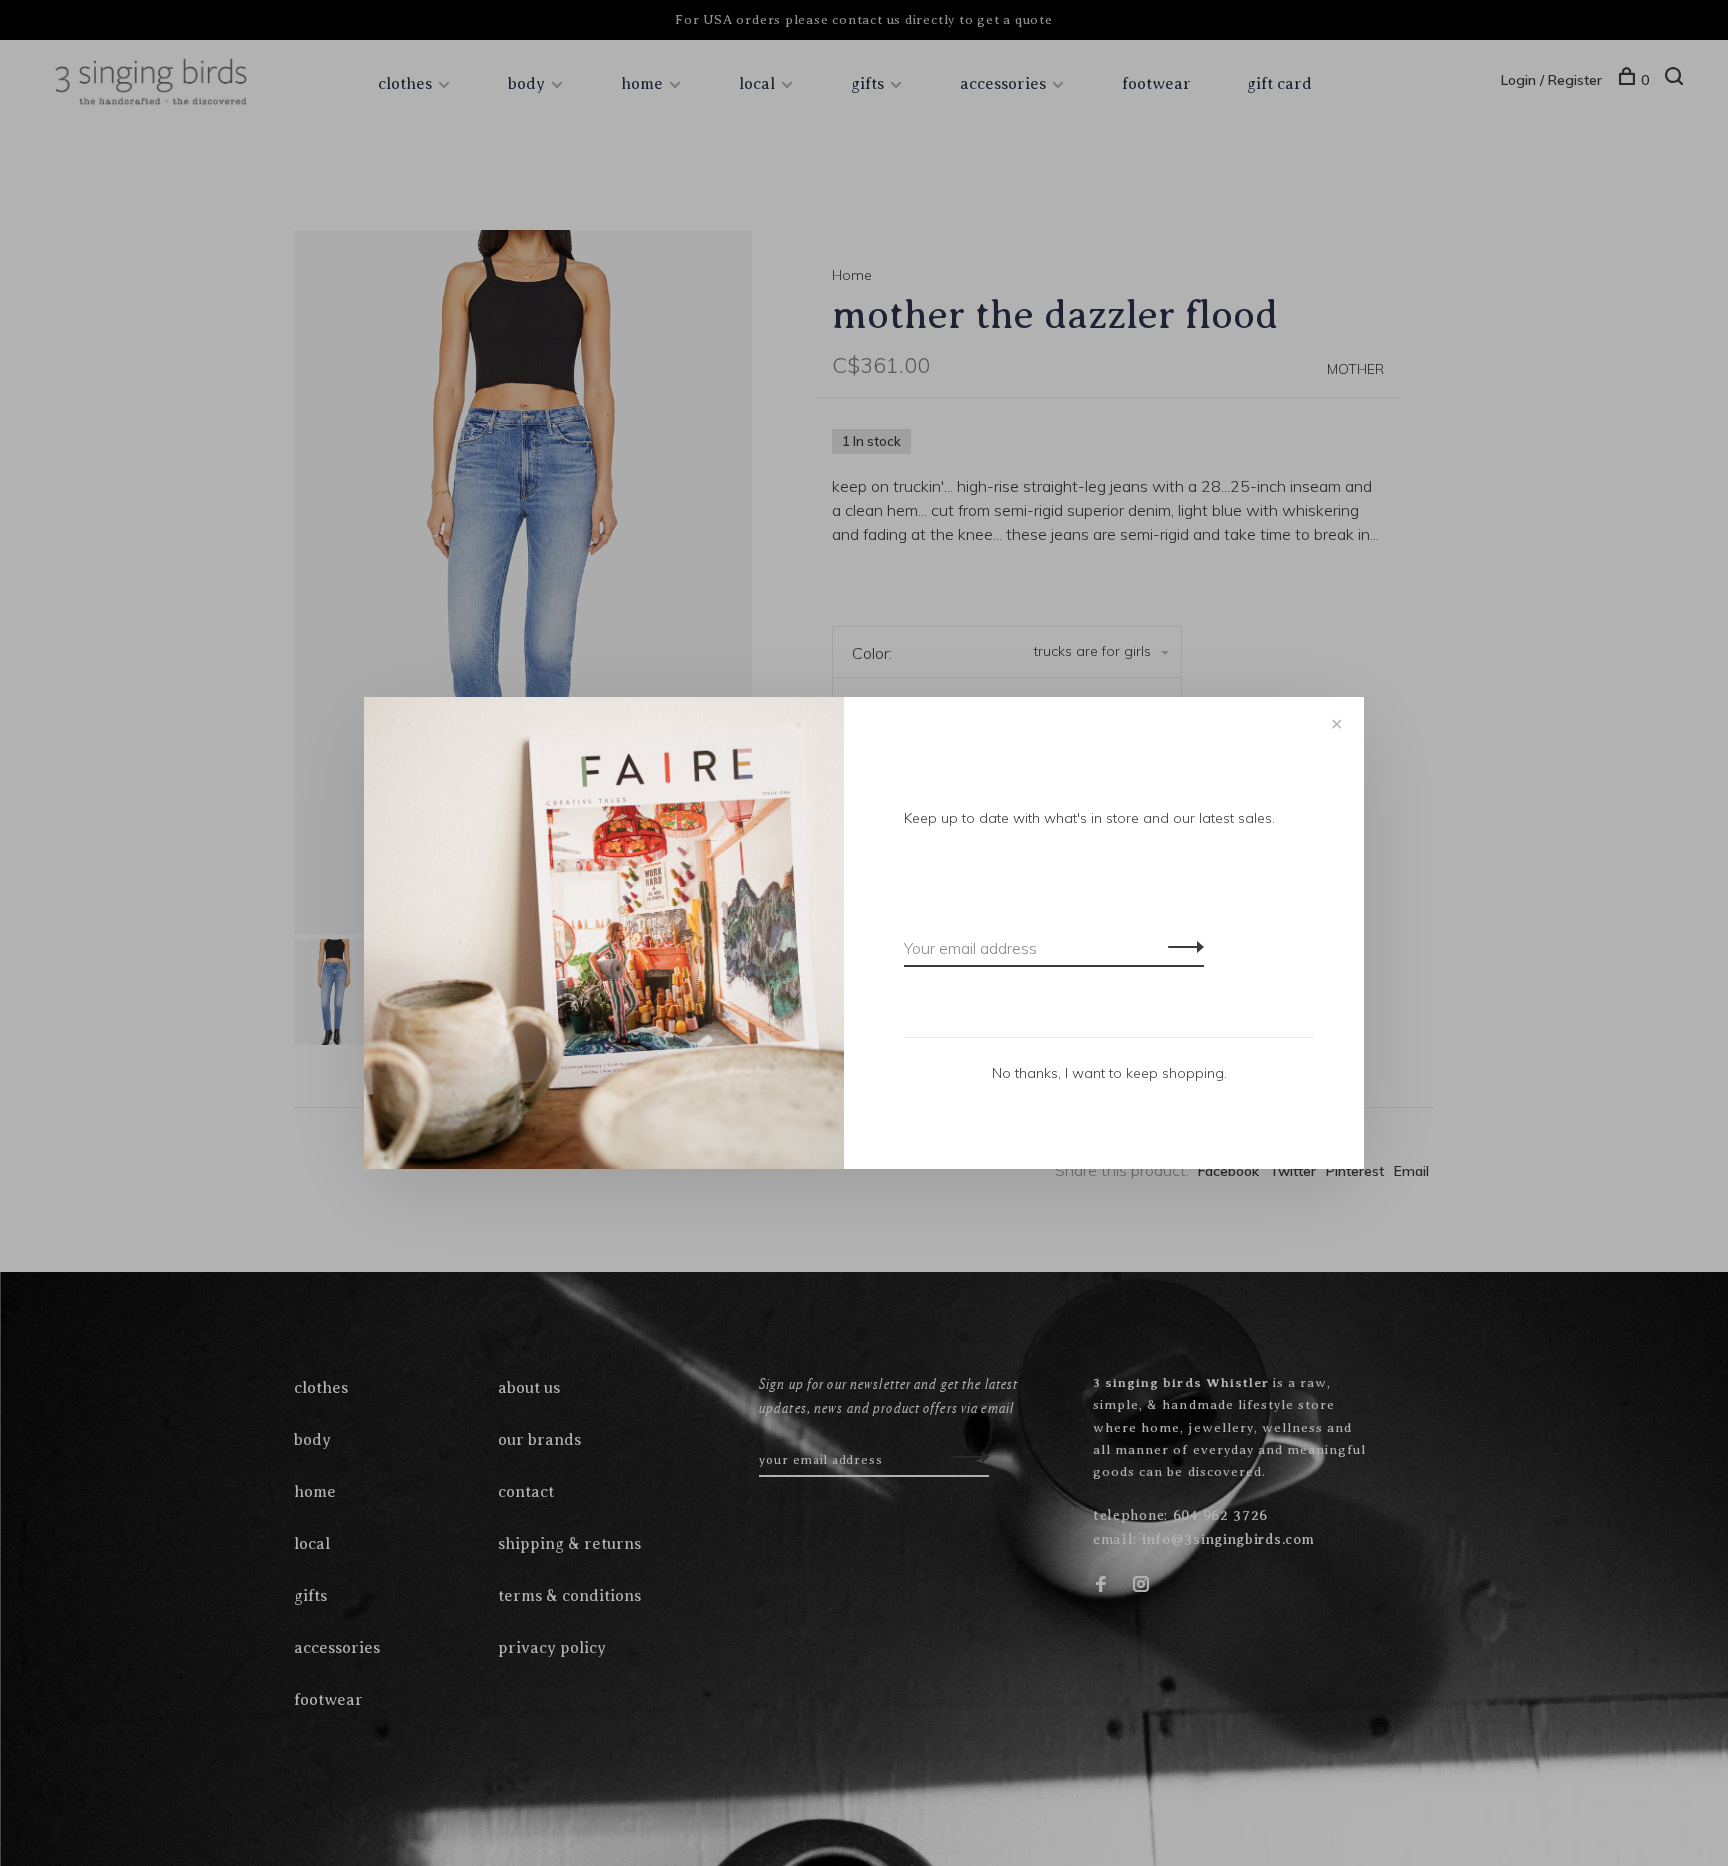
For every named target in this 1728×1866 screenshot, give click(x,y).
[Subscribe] (1180, 946)
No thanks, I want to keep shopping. (1109, 1073)
